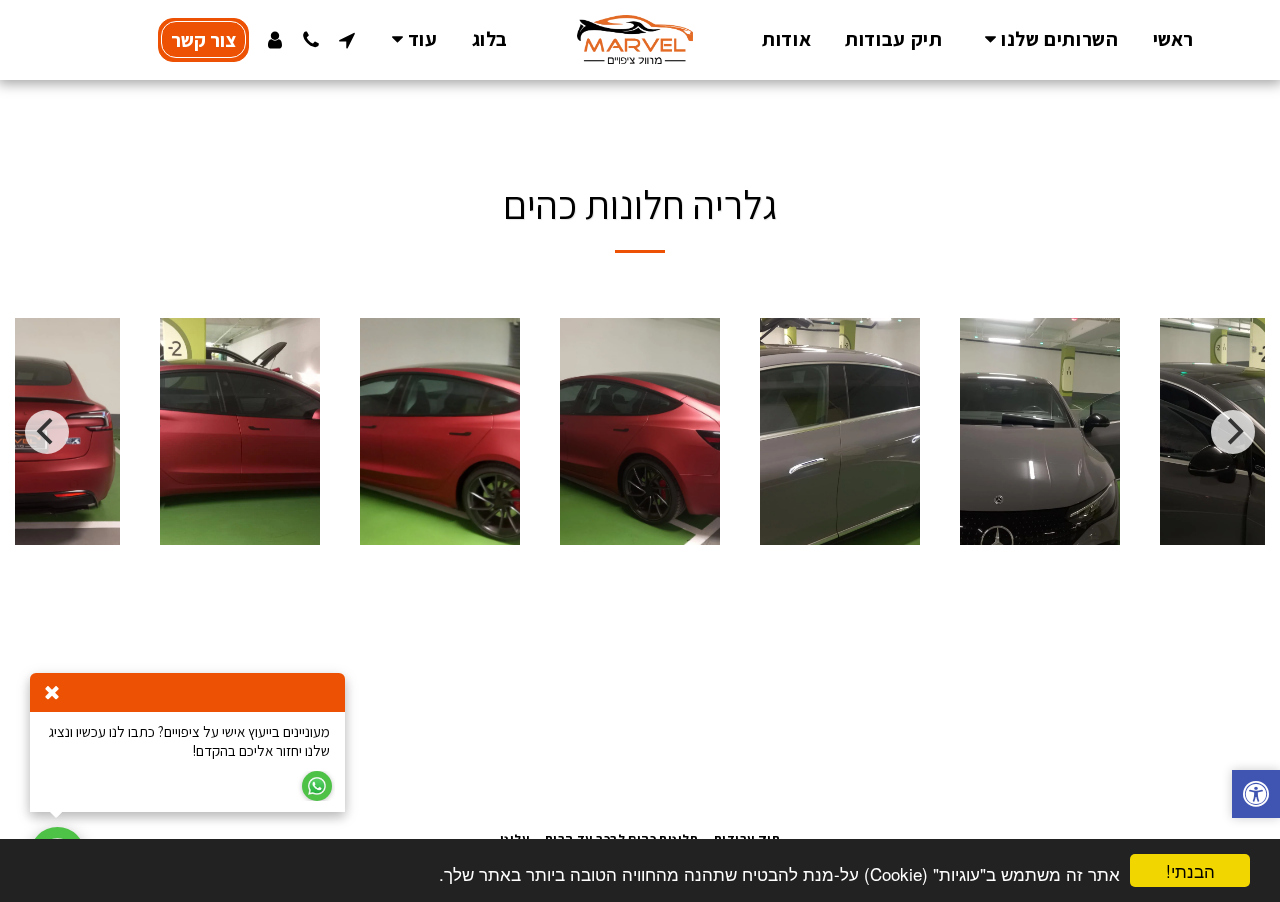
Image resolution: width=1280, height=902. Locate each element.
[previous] (47, 432)
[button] (1047, 39)
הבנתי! (1190, 870)
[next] (1233, 432)
